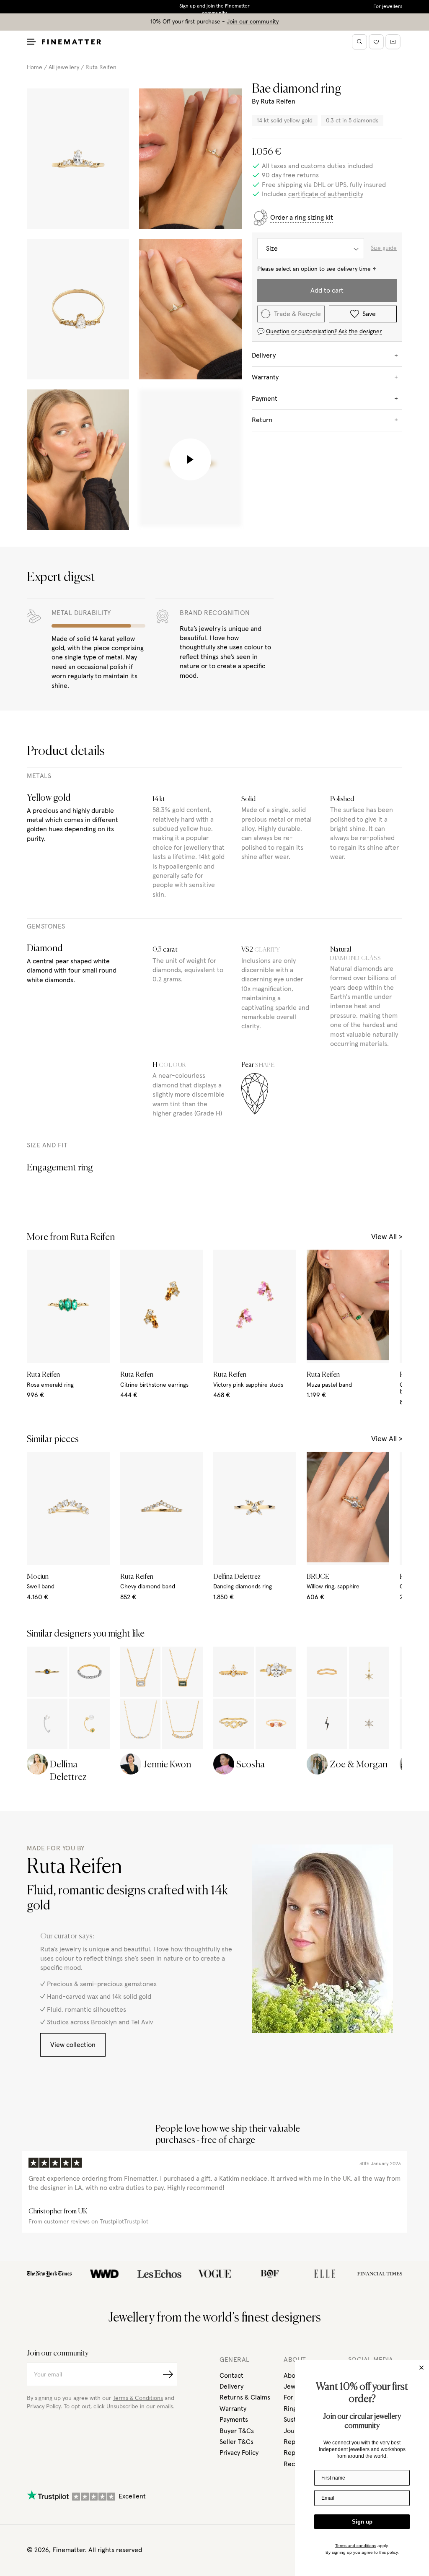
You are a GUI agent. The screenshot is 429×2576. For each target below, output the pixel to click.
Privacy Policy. (44, 2407)
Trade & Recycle (297, 314)
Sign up (362, 2522)
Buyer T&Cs (237, 2431)
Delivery (231, 2387)
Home (35, 67)
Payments (234, 2420)
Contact (231, 2376)
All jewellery (64, 67)
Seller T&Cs (236, 2442)
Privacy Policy (239, 2453)
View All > (387, 1237)
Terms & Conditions (138, 2398)
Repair (293, 2453)
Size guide (384, 248)
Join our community (253, 22)
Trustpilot (136, 2222)
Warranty (233, 2409)
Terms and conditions (356, 2546)
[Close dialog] (421, 2368)
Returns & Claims (245, 2397)
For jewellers (388, 7)
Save (369, 314)
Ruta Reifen (101, 67)
